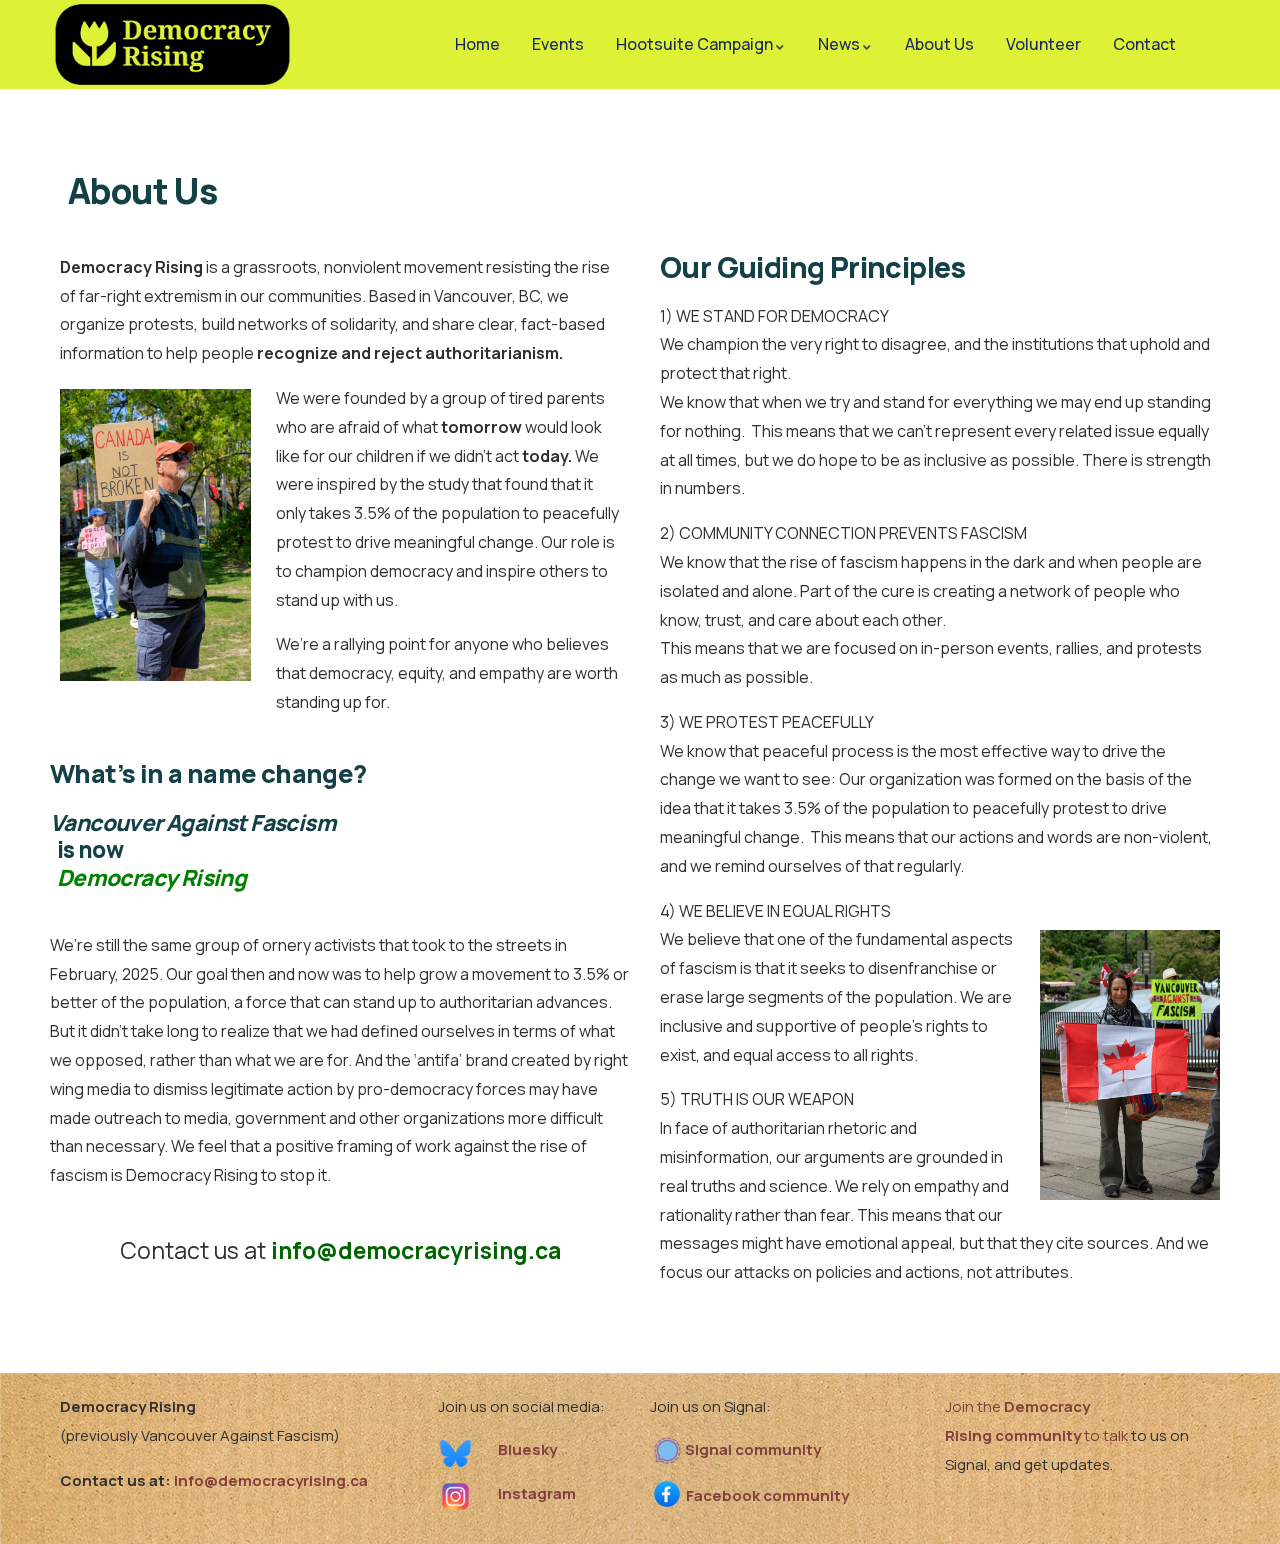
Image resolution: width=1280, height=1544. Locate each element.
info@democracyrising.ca (416, 1250)
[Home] (172, 44)
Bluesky (527, 1449)
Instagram (537, 1493)
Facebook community (767, 1495)
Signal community (753, 1449)
